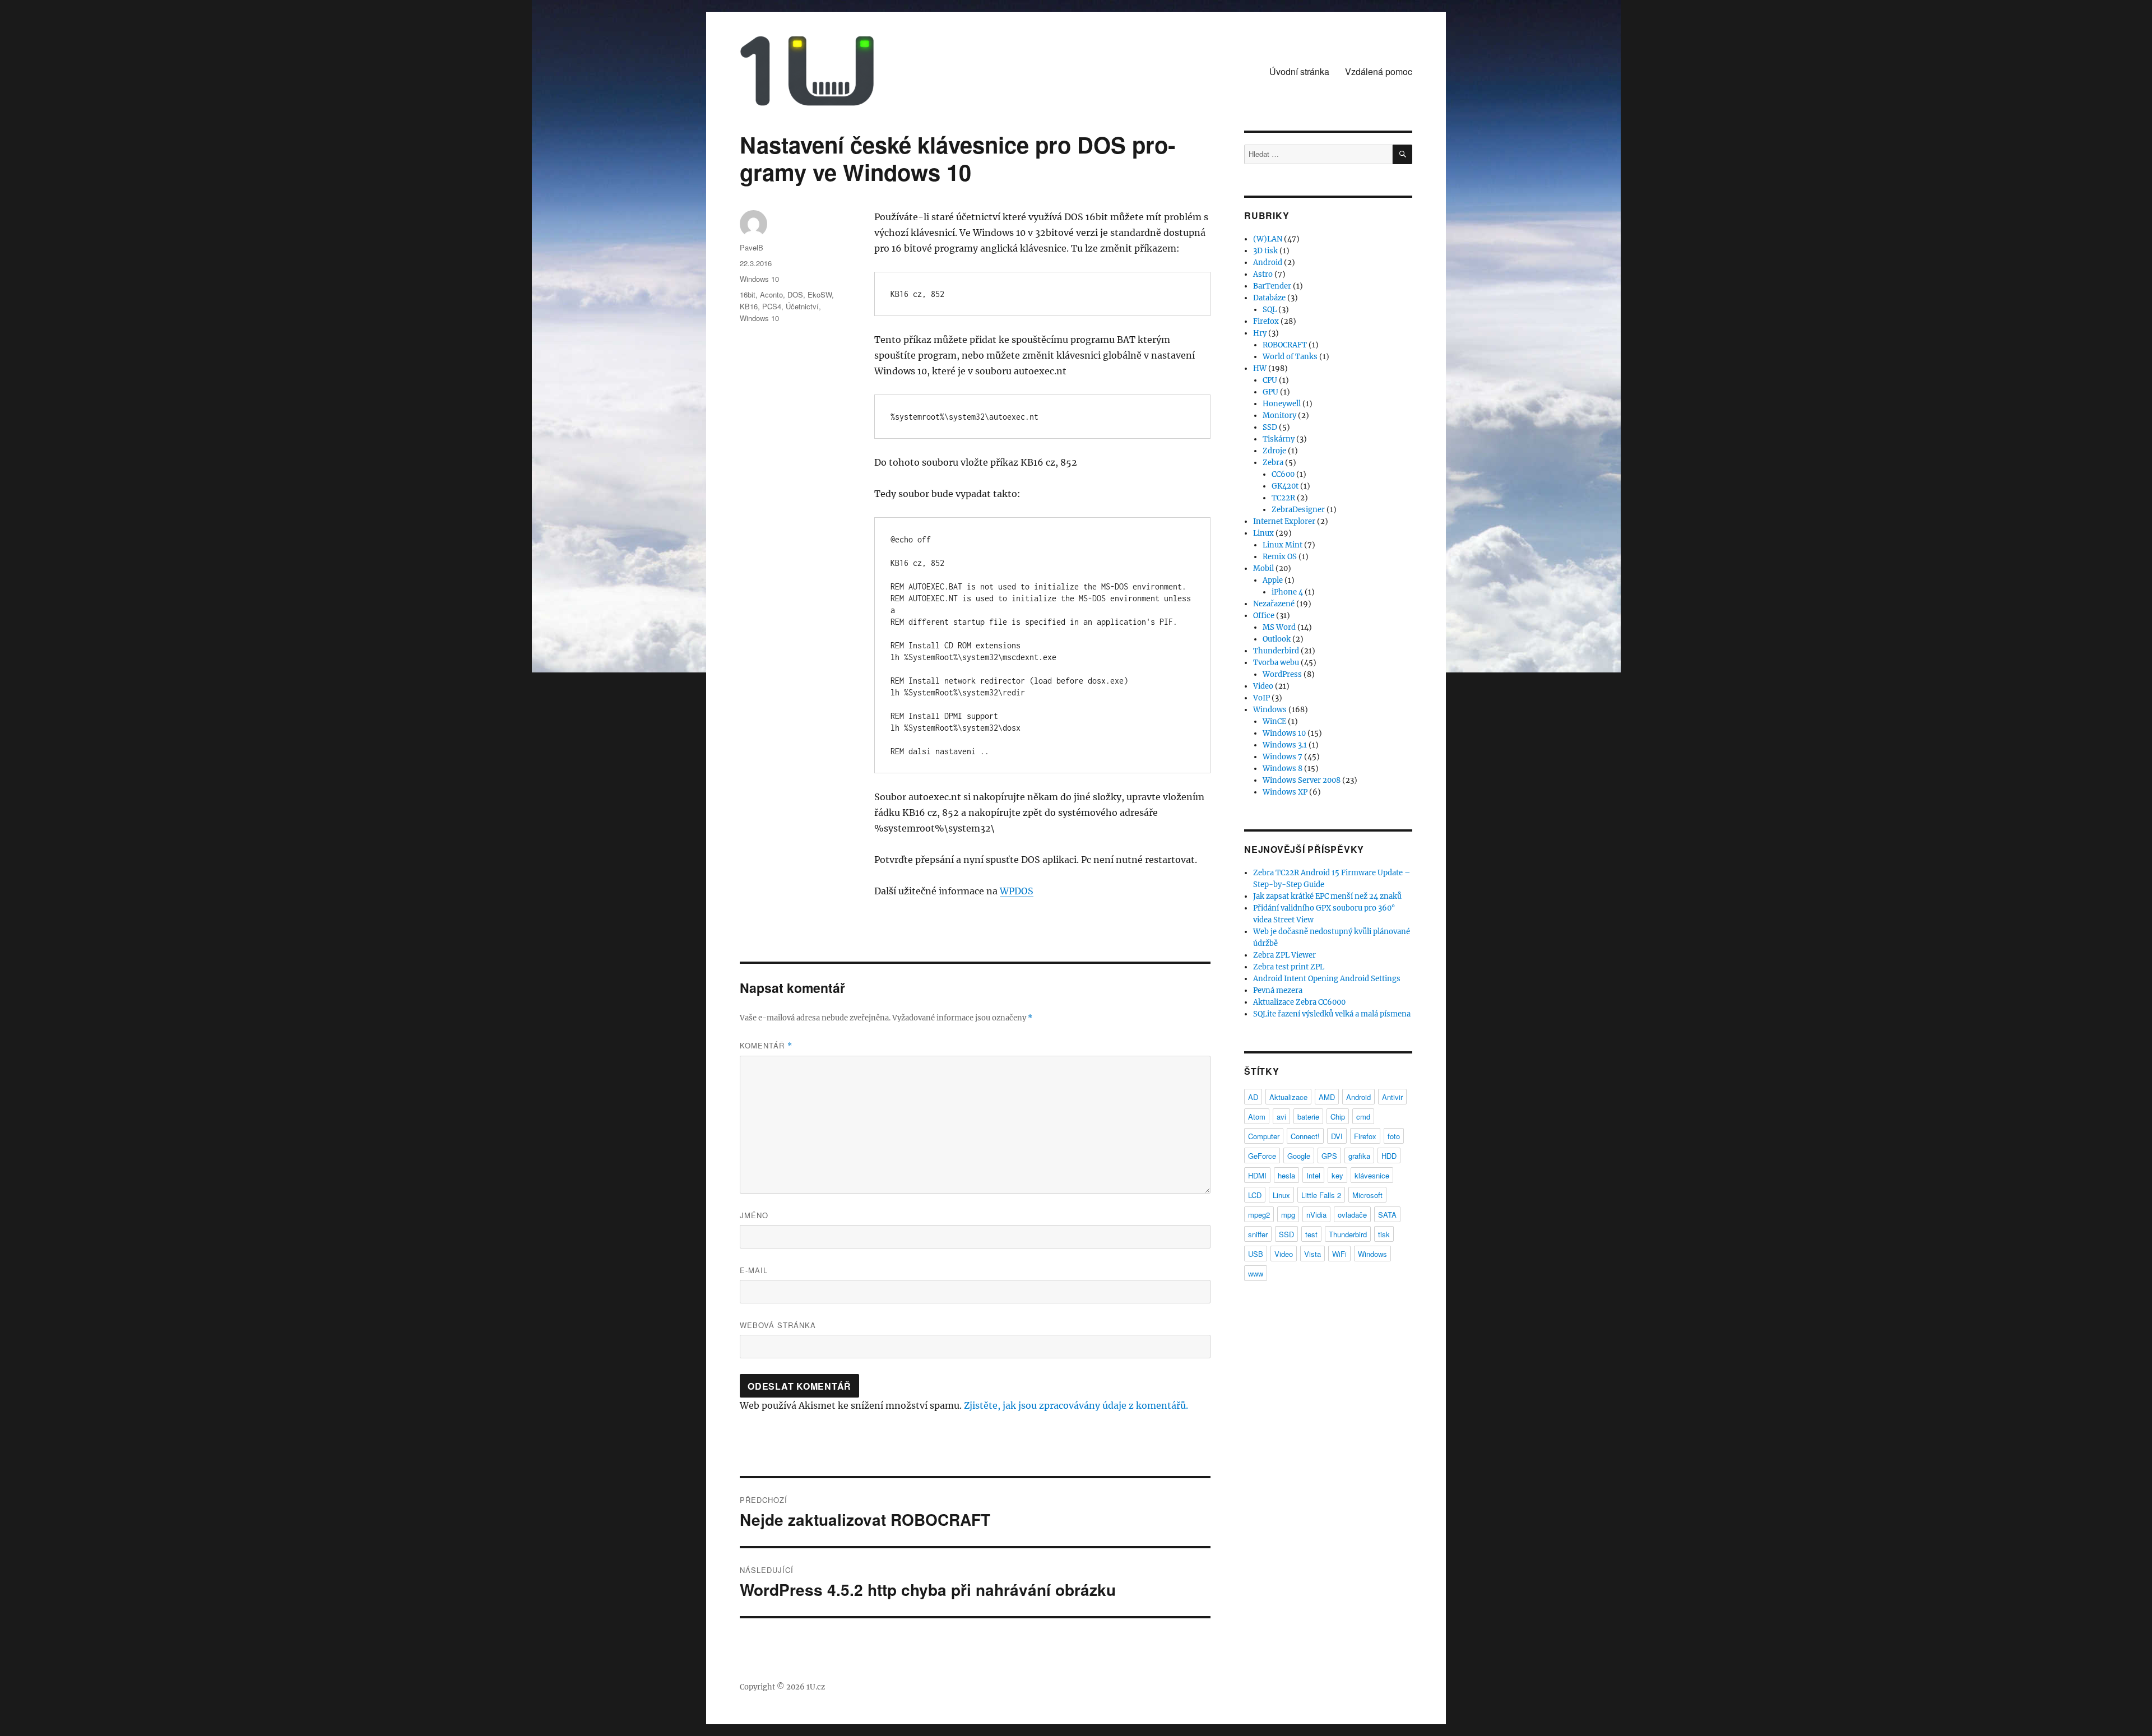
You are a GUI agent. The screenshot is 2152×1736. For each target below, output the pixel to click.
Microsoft (1367, 1195)
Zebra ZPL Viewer (1284, 955)
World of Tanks (1290, 357)
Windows (1270, 710)
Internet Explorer (1284, 521)
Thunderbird (1276, 651)
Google (1299, 1156)
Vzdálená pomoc (1379, 71)
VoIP (1261, 698)
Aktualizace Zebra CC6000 (1299, 1002)
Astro (1263, 274)
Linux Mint (1283, 545)
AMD (1327, 1097)
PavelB (752, 247)
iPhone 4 (1287, 592)
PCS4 (772, 306)
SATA (1387, 1215)
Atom (1257, 1117)
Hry (1260, 333)
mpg (1288, 1215)
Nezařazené (1274, 604)
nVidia (1316, 1215)
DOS (795, 294)
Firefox (1266, 321)
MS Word (1279, 627)
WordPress (1282, 674)
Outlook (1277, 639)
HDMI (1257, 1175)
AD (1253, 1097)
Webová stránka (778, 1325)
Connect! (1305, 1136)
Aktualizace (1288, 1097)
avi (1281, 1117)
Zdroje (1274, 451)
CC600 (1283, 474)
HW (1260, 368)
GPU (1270, 392)
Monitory (1279, 416)
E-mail (754, 1270)
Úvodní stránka (1299, 71)
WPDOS (1017, 891)
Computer (1264, 1136)
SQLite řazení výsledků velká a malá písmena (1332, 1014)
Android (1268, 263)
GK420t (1285, 486)
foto (1394, 1136)
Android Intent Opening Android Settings (1327, 979)
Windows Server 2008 (1302, 780)
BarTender (1272, 286)
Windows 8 (1283, 769)
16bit (748, 294)
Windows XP (1285, 792)
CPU (1270, 380)
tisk (1384, 1234)
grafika (1359, 1156)
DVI (1337, 1136)
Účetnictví (802, 306)
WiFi (1339, 1254)
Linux (1263, 533)
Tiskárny (1279, 439)
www (1256, 1273)
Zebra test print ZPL (1289, 967)
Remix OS (1280, 557)
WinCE (1274, 721)
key (1337, 1175)
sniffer (1258, 1234)
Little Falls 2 (1321, 1195)
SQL (1270, 310)
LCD (1255, 1195)
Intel (1313, 1175)
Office (1264, 616)
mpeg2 (1259, 1215)
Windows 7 (1283, 757)
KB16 (749, 306)
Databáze (1269, 298)
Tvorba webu (1276, 663)
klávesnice (1372, 1175)
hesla (1286, 1175)
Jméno (754, 1215)
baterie (1308, 1117)
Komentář (766, 1045)
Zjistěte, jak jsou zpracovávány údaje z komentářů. (1076, 1405)
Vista (1312, 1254)
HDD (1389, 1156)
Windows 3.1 (1285, 745)
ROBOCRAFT (1285, 345)
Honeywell (1282, 404)
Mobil (1263, 568)
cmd (1363, 1117)
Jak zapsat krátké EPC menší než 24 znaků (1327, 896)
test (1311, 1234)
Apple (1273, 580)
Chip (1338, 1117)
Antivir (1392, 1097)
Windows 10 (759, 279)
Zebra (1273, 463)
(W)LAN (1268, 239)
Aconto (771, 294)
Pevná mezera (1278, 990)
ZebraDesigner (1298, 510)
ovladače (1352, 1215)
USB (1256, 1254)
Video (1263, 686)
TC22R (1283, 498)
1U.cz (816, 1687)
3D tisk (1265, 251)
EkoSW (820, 294)
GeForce (1262, 1156)
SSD (1270, 427)
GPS (1329, 1156)
